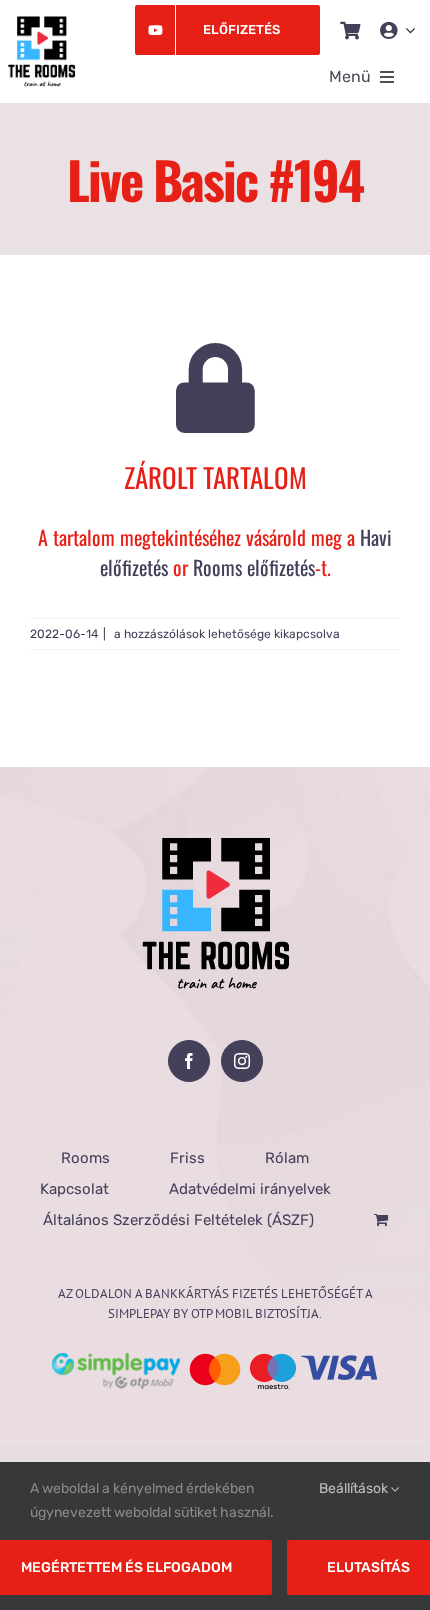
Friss (187, 1158)
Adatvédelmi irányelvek (250, 1189)
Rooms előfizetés (254, 567)
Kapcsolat (74, 1189)
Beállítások (355, 1488)
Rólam (287, 1158)
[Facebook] (189, 1061)
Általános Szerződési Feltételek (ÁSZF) (178, 1220)
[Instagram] (242, 1061)
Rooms (85, 1158)
